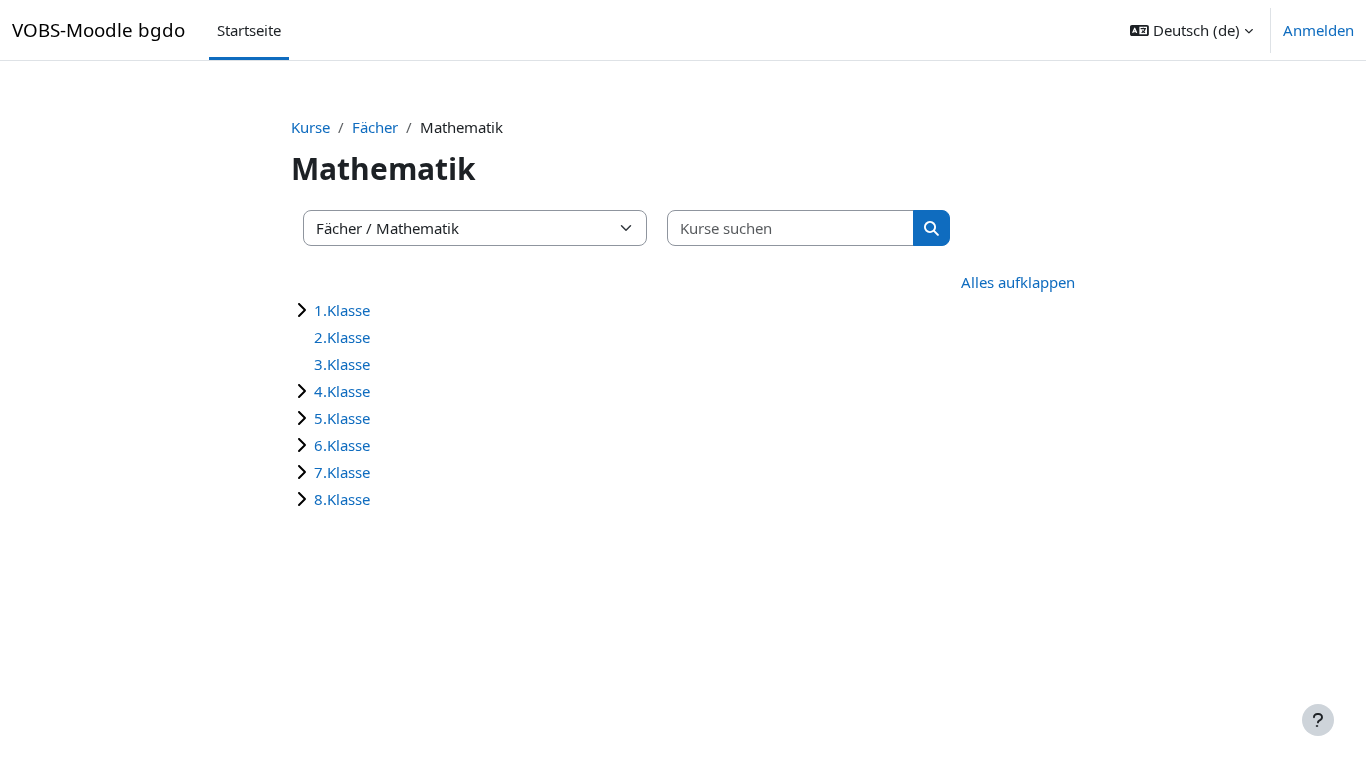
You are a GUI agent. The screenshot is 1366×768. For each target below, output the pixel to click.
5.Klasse (342, 418)
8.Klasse (342, 499)
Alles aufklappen (1018, 282)
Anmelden (1318, 30)
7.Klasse (342, 472)
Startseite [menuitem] (249, 30)
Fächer (375, 127)
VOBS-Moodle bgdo (98, 29)
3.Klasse (342, 364)
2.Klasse (342, 337)
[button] (1191, 30)
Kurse (310, 127)
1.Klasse (342, 310)
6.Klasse (342, 445)
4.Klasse (342, 391)
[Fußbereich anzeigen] (1318, 720)
